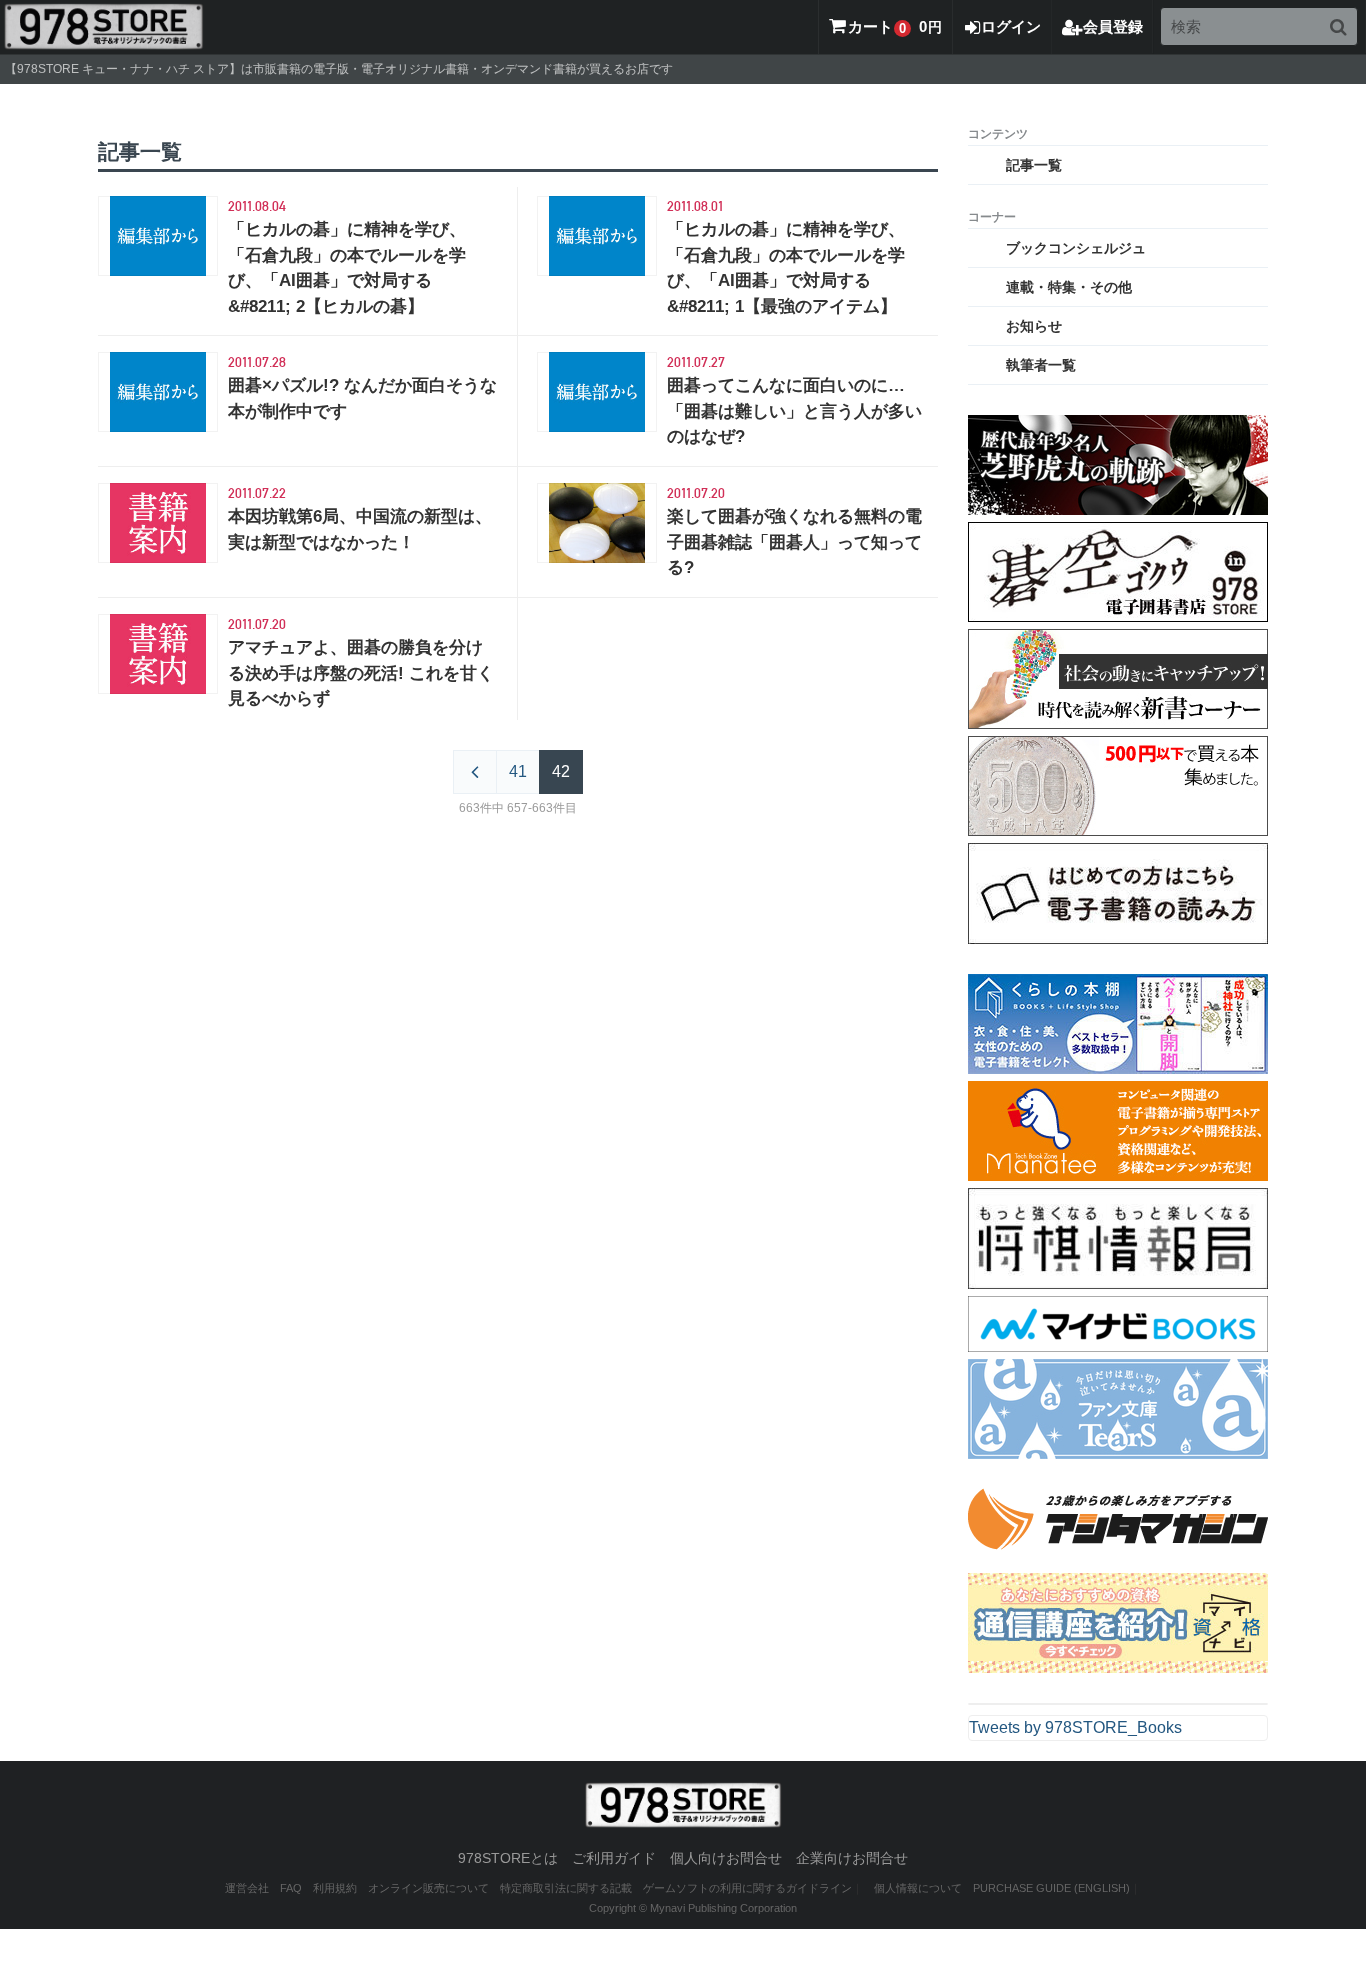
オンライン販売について (428, 1888)
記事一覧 (1034, 165)
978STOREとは (508, 1858)
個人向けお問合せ (726, 1858)
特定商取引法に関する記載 (566, 1888)
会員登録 (1113, 26)
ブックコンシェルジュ (1076, 248)
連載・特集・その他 (1069, 287)
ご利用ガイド (614, 1858)
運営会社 (247, 1888)
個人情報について (918, 1888)
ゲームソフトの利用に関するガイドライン (747, 1888)
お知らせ (1034, 326)
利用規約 (335, 1888)
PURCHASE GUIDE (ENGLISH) (1051, 1888)
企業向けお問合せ (852, 1858)
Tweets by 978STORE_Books (1075, 1727)
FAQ (291, 1888)
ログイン (1011, 26)
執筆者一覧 (1041, 365)
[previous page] (475, 772)
